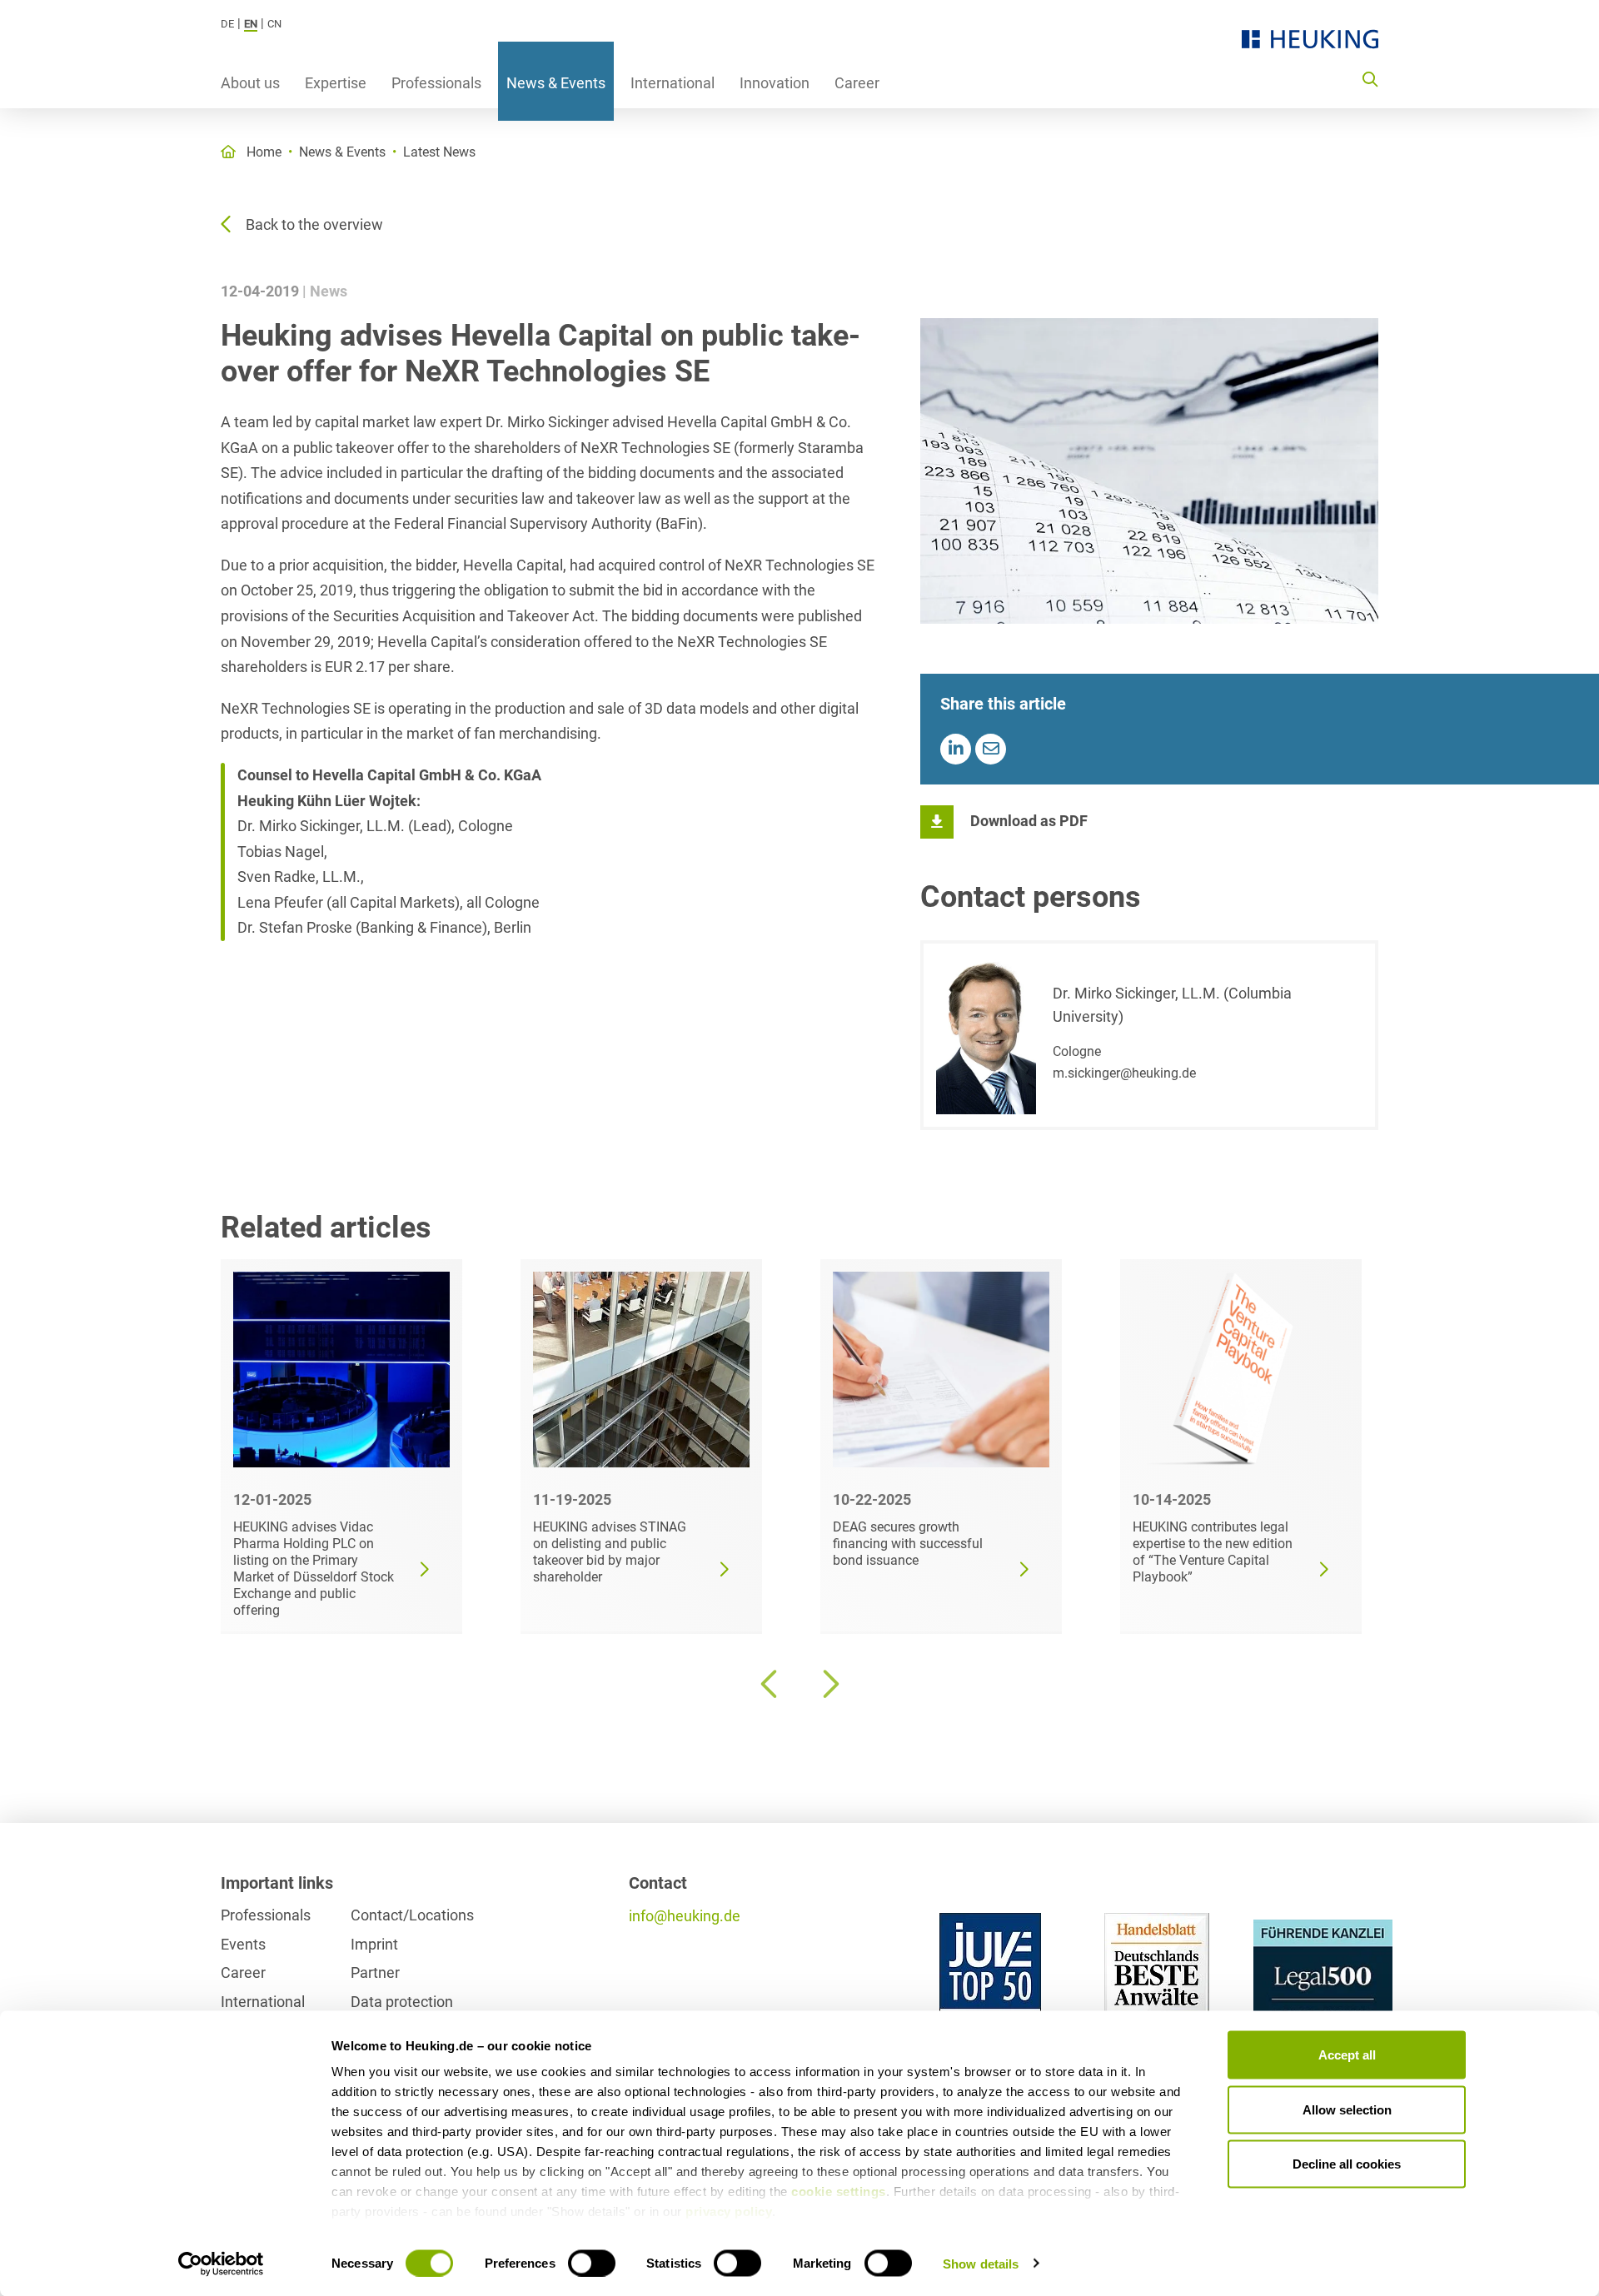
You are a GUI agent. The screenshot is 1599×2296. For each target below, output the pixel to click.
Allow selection (1347, 2109)
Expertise (336, 83)
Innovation (775, 83)
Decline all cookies (1347, 2164)
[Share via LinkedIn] (956, 749)
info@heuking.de (685, 1916)
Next (829, 1684)
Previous (770, 1684)
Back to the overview (314, 224)
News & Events (556, 83)
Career (857, 83)
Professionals (436, 83)
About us (250, 83)
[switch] (592, 2263)
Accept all (1347, 2055)
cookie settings (839, 2191)
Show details (981, 2263)
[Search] (1370, 78)
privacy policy (729, 2211)
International (672, 83)
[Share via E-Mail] (991, 749)
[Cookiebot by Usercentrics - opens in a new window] (221, 2264)
